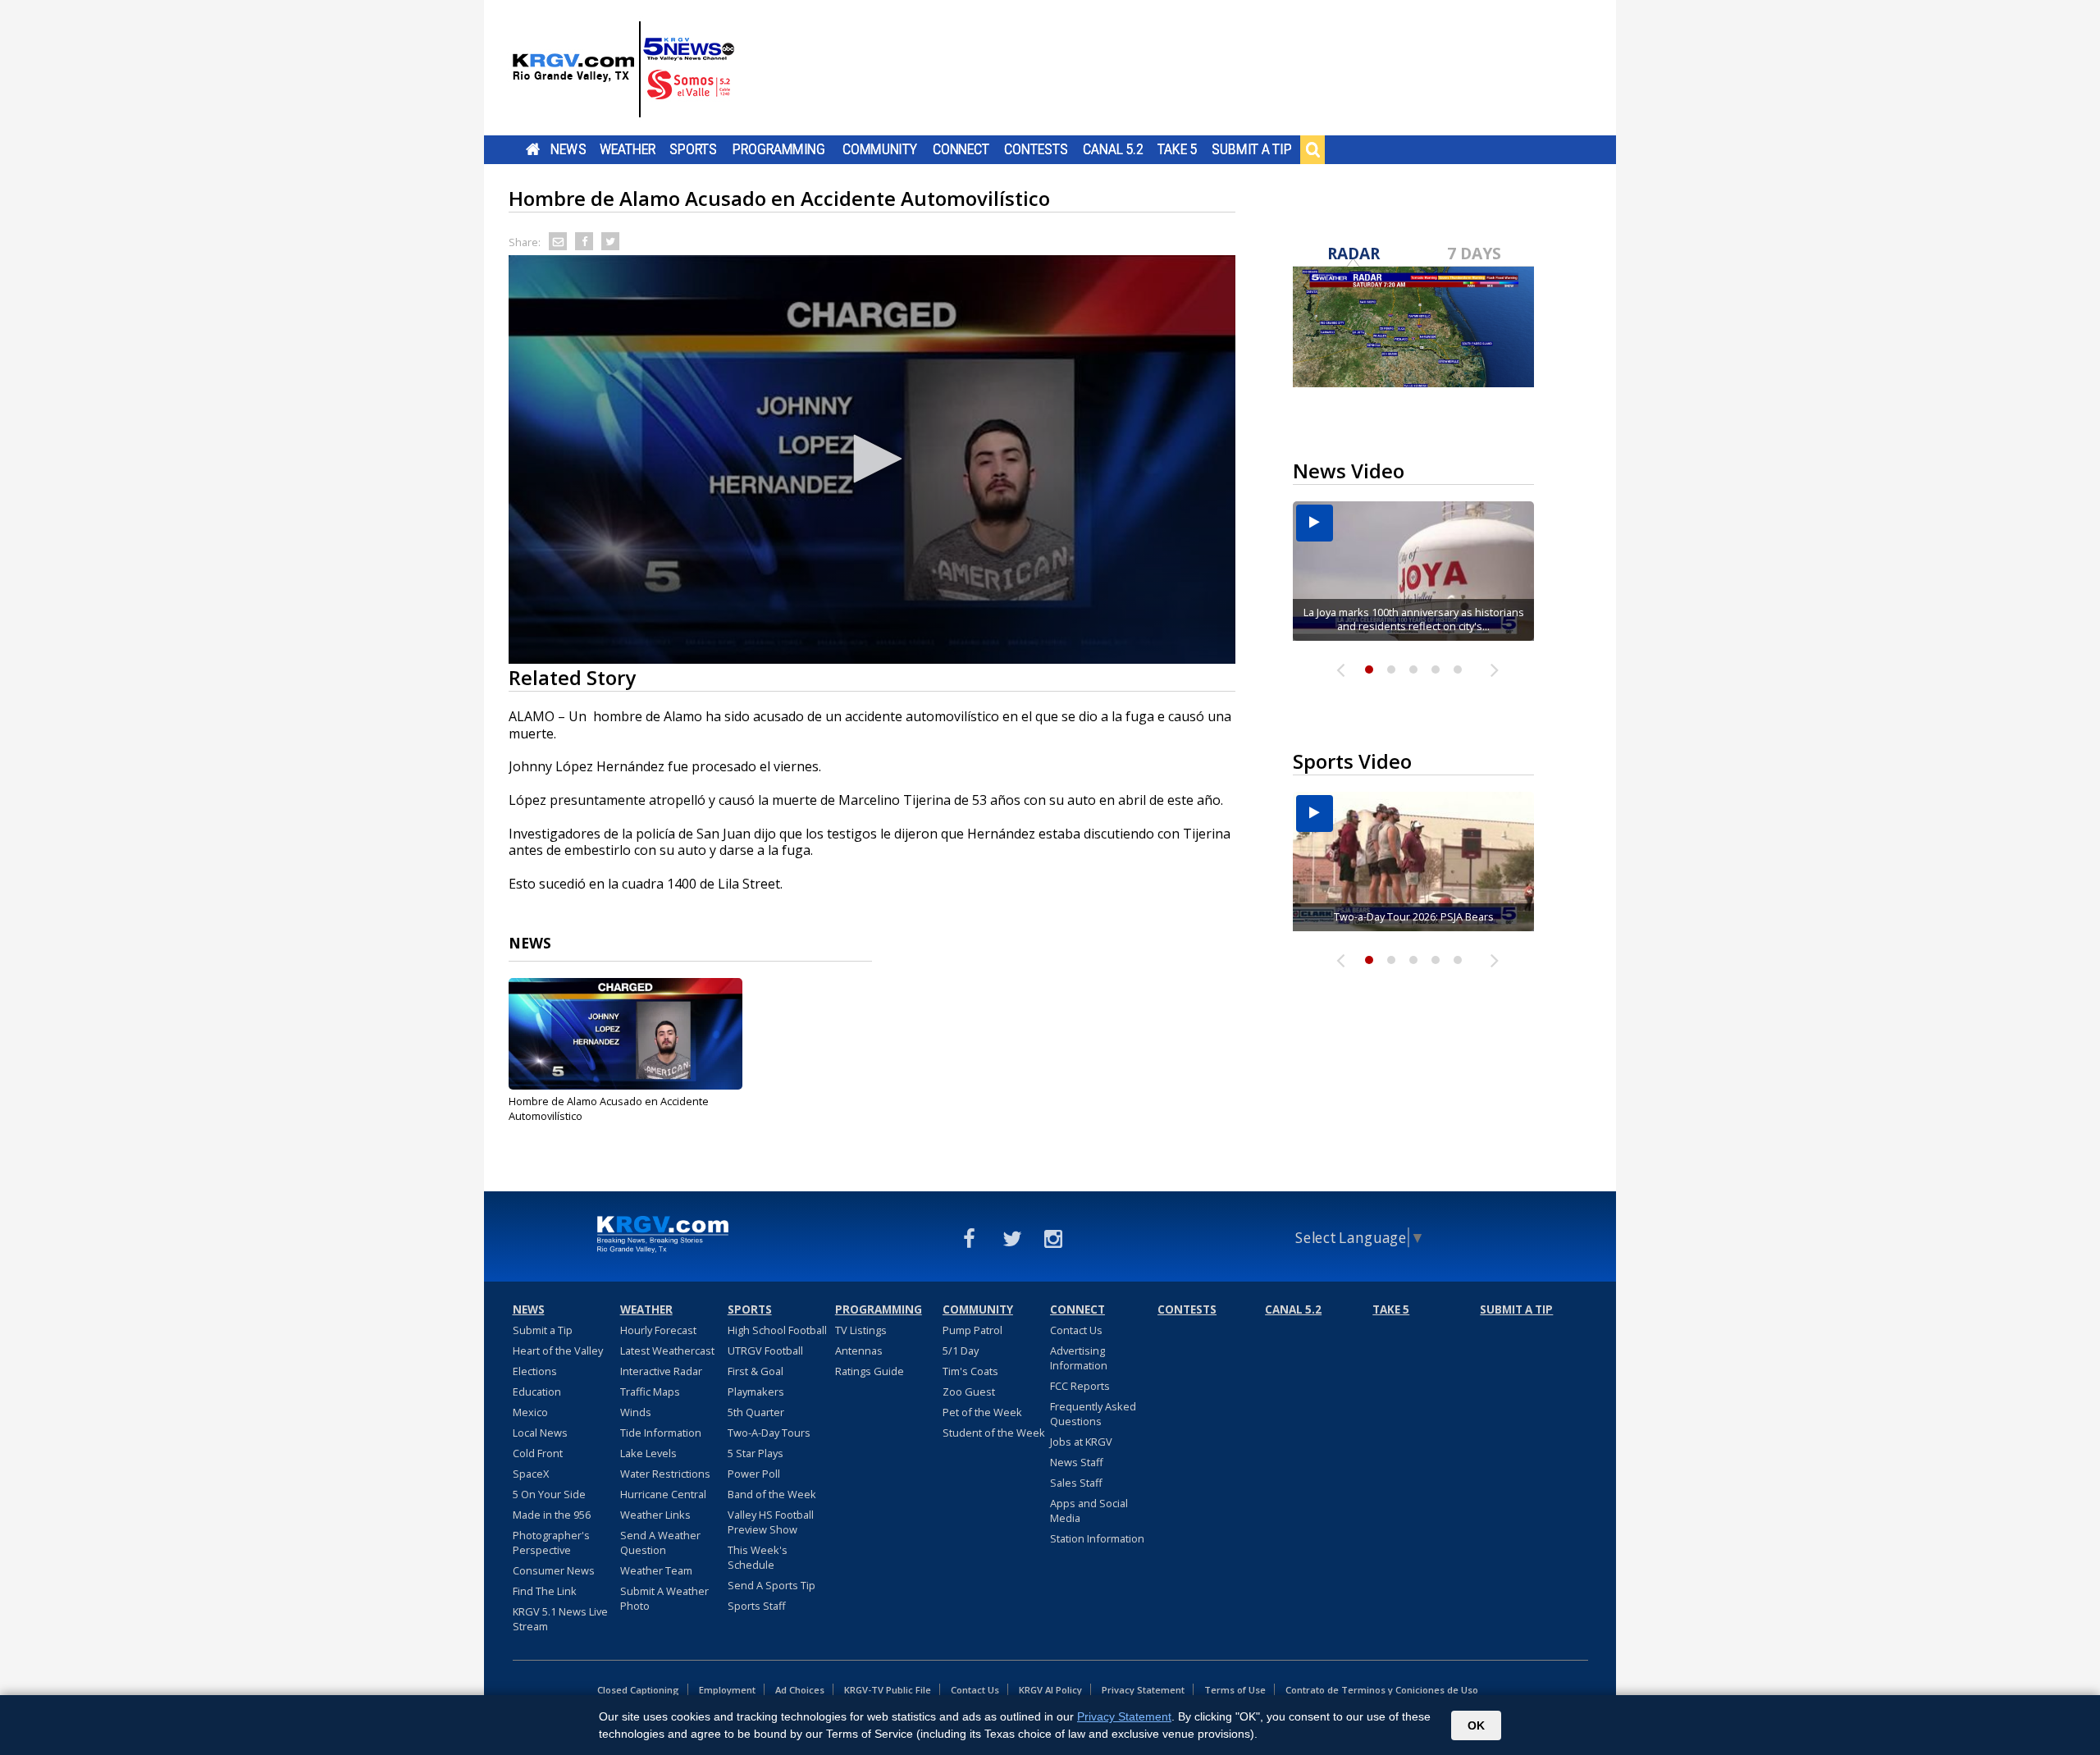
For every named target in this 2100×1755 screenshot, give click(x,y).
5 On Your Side (549, 1494)
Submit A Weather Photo (664, 1598)
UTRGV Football (765, 1351)
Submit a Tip (1251, 149)
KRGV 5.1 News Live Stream (560, 1619)
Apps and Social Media (1089, 1510)
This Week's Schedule (758, 1557)
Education (537, 1392)
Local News (540, 1433)
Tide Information (661, 1433)
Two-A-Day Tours (769, 1433)
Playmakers (756, 1392)
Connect (961, 149)
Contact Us (1076, 1330)
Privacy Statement (1143, 1690)
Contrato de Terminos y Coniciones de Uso (1382, 1690)
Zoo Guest (969, 1392)
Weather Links (655, 1515)
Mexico (530, 1412)
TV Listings (861, 1330)
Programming (779, 149)
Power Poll (754, 1474)
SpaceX (531, 1474)
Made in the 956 (552, 1515)
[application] (872, 459)
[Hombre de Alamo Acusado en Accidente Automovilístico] (625, 1034)
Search (1312, 149)
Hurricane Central (663, 1494)
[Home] (623, 70)
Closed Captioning (638, 1690)
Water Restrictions (665, 1474)
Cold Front (538, 1453)
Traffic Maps (650, 1392)
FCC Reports (1080, 1386)
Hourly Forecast (658, 1330)
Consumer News (554, 1570)
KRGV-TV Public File (888, 1690)
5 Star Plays (756, 1453)
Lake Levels (648, 1453)
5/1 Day (961, 1351)
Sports (693, 149)
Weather (628, 149)
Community (880, 149)
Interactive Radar (661, 1371)
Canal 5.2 (1113, 149)
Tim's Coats (970, 1371)
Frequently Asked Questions (1093, 1414)
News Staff (1077, 1462)
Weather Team (656, 1570)
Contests (1036, 149)
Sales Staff (1076, 1483)
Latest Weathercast (667, 1351)
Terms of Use (1235, 1690)
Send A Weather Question (660, 1542)
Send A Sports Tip (772, 1585)
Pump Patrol (972, 1330)
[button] (872, 459)
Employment (727, 1690)
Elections (535, 1371)
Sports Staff (757, 1606)
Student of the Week (994, 1433)
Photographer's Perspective (551, 1542)
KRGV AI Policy (1050, 1690)
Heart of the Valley (558, 1351)
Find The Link (545, 1591)
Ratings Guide (870, 1371)
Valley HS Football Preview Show (771, 1522)
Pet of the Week (982, 1412)
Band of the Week (772, 1494)
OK (1476, 1725)
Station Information (1097, 1538)
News (568, 149)
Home (533, 149)
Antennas (859, 1351)
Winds (636, 1412)
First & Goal (756, 1371)
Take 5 (1178, 149)
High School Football (777, 1330)
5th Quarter (756, 1412)
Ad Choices (800, 1690)
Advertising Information (1079, 1358)
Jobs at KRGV (1081, 1442)
